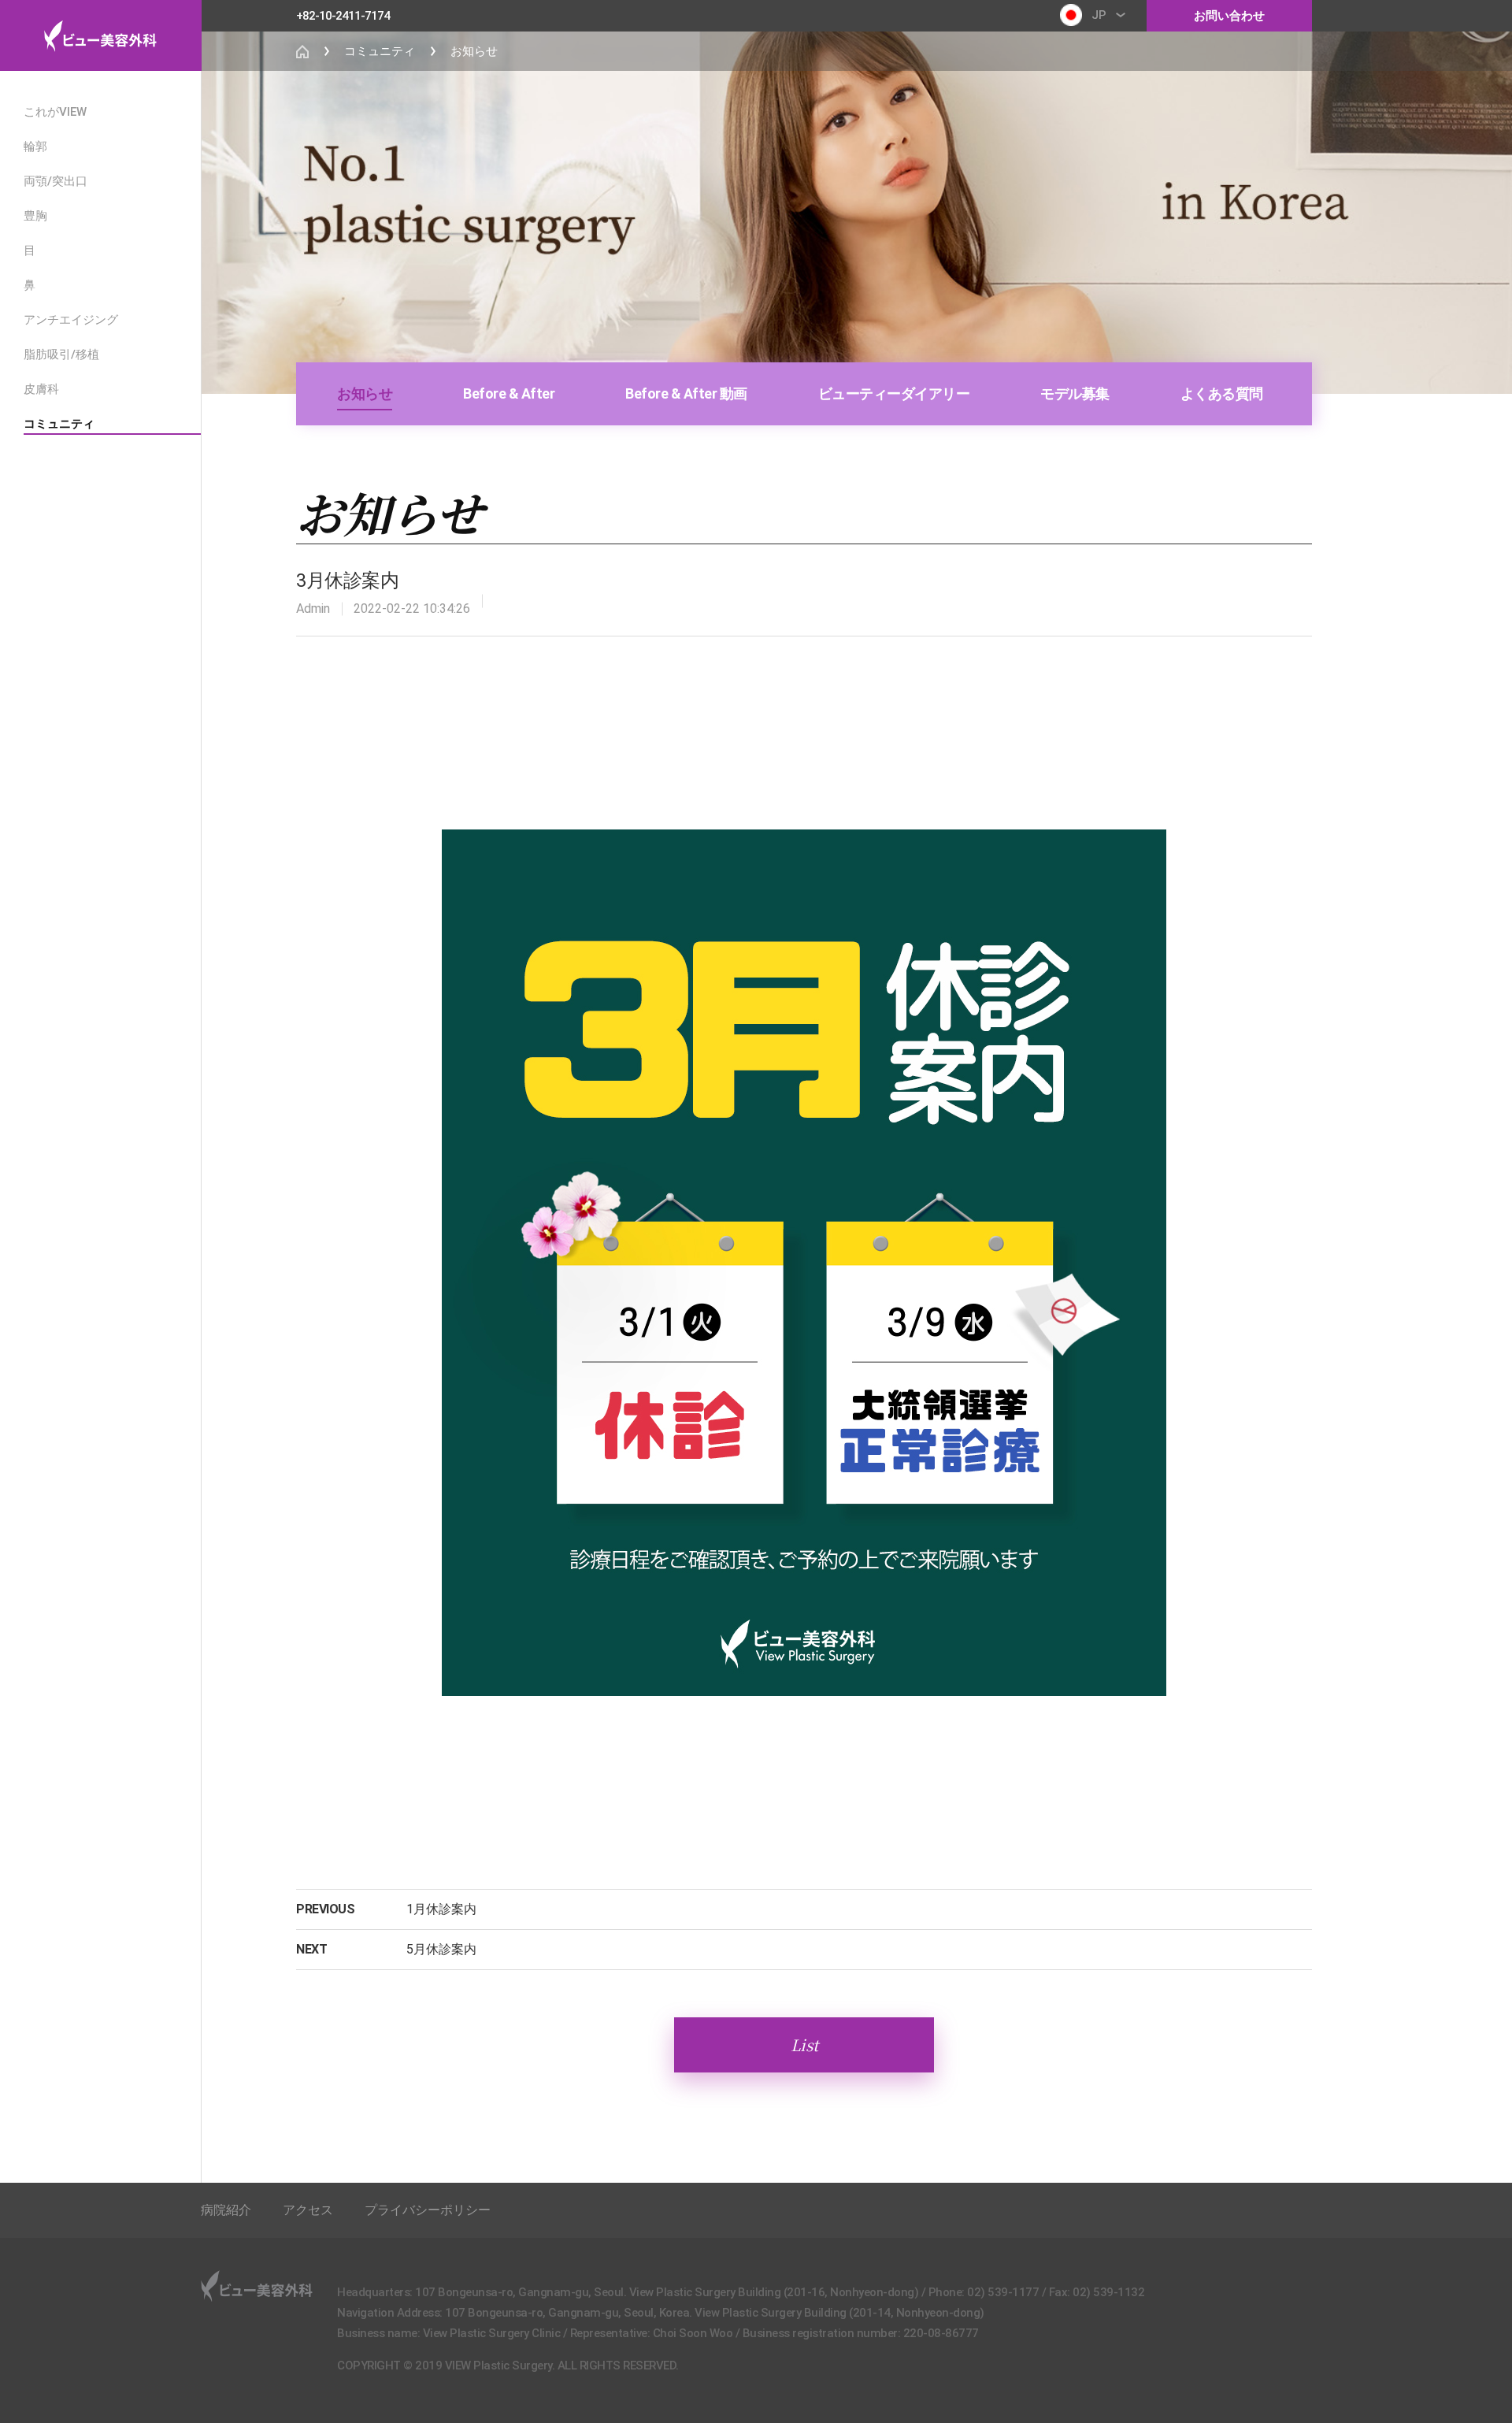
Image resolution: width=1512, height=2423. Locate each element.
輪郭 (35, 147)
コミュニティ (59, 424)
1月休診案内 (441, 1909)
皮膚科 (41, 389)
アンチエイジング (71, 320)
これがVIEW (55, 112)
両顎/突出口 (56, 181)
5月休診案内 (441, 1949)
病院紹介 (226, 2210)
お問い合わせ (1229, 16)
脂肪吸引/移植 (61, 354)
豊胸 (35, 216)
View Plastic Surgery (100, 35)
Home (302, 51)
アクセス (308, 2210)
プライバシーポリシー (428, 2210)
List (804, 2045)
